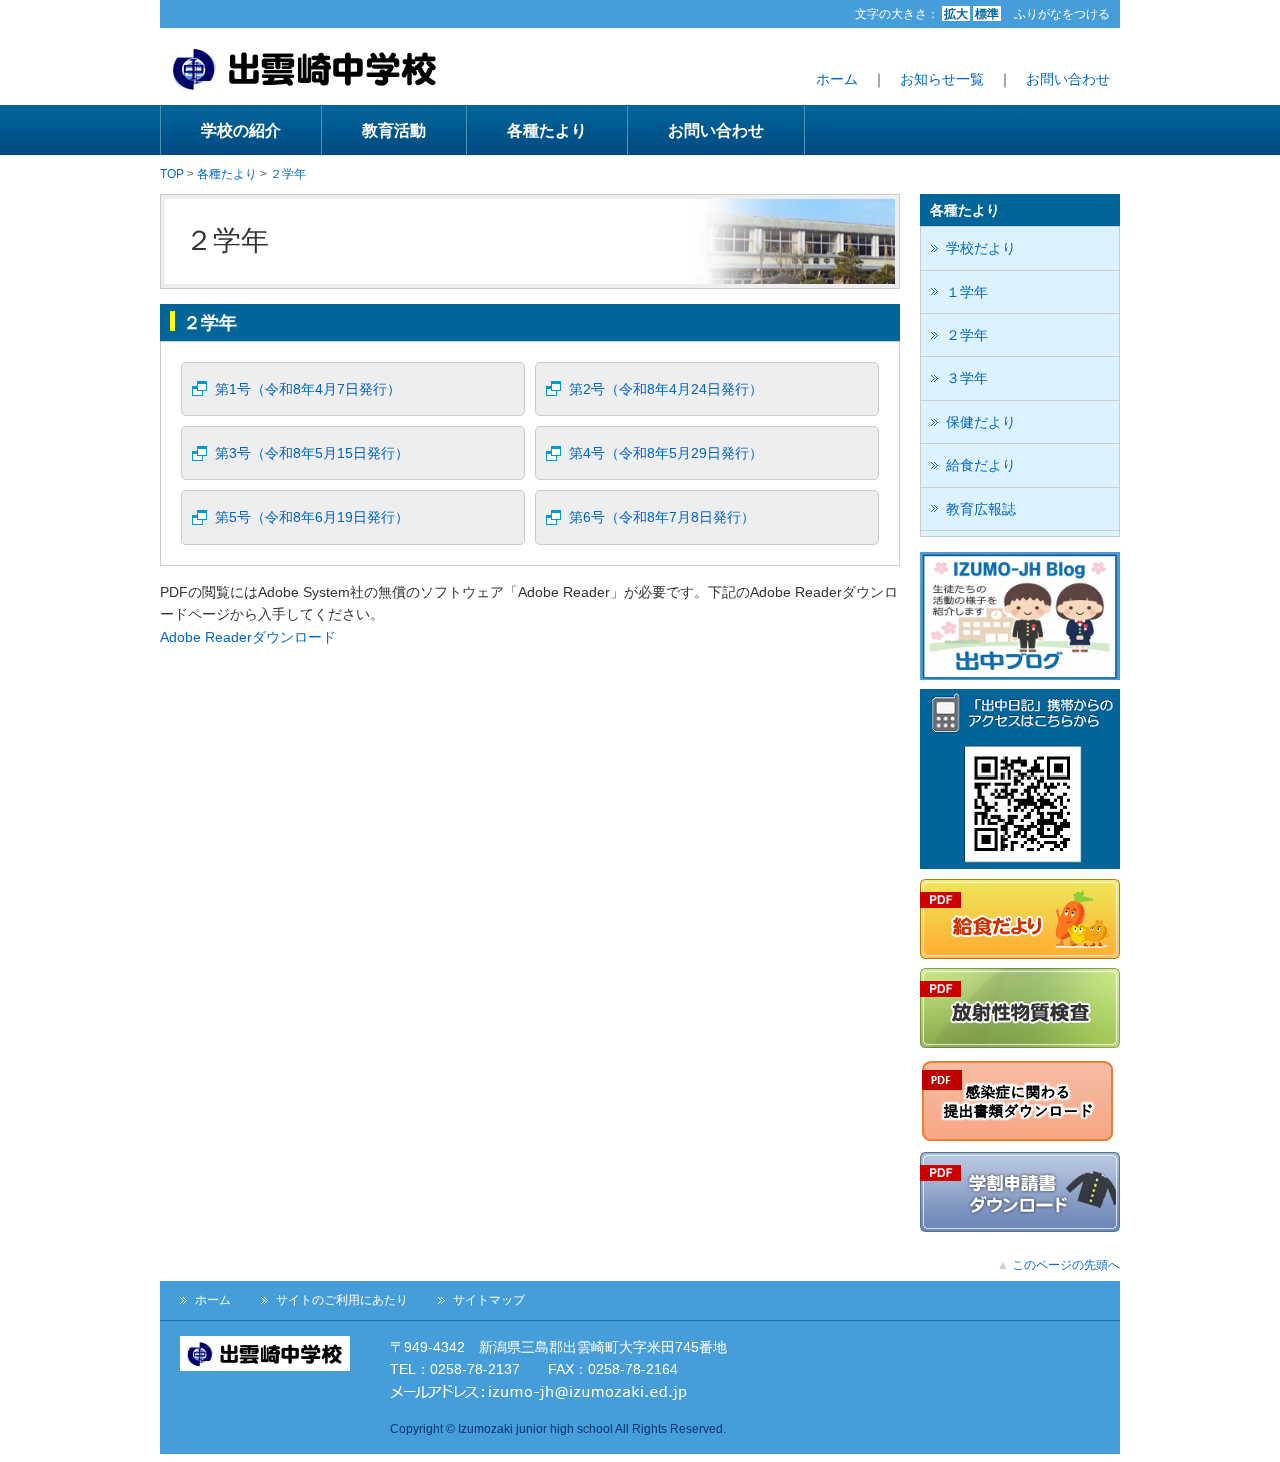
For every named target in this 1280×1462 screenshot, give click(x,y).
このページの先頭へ (1066, 1265)
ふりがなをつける (1062, 14)
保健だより (981, 422)
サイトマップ (489, 1300)
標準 (987, 14)
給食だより (981, 465)
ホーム (837, 79)
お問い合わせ (1068, 79)
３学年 (967, 378)
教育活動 (394, 130)
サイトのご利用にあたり (342, 1300)
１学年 (967, 292)
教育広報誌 (981, 509)
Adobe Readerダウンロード (248, 637)
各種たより (547, 130)
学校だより (981, 248)
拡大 (956, 14)
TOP (172, 174)
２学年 (288, 174)
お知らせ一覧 (942, 79)
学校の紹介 (241, 130)
